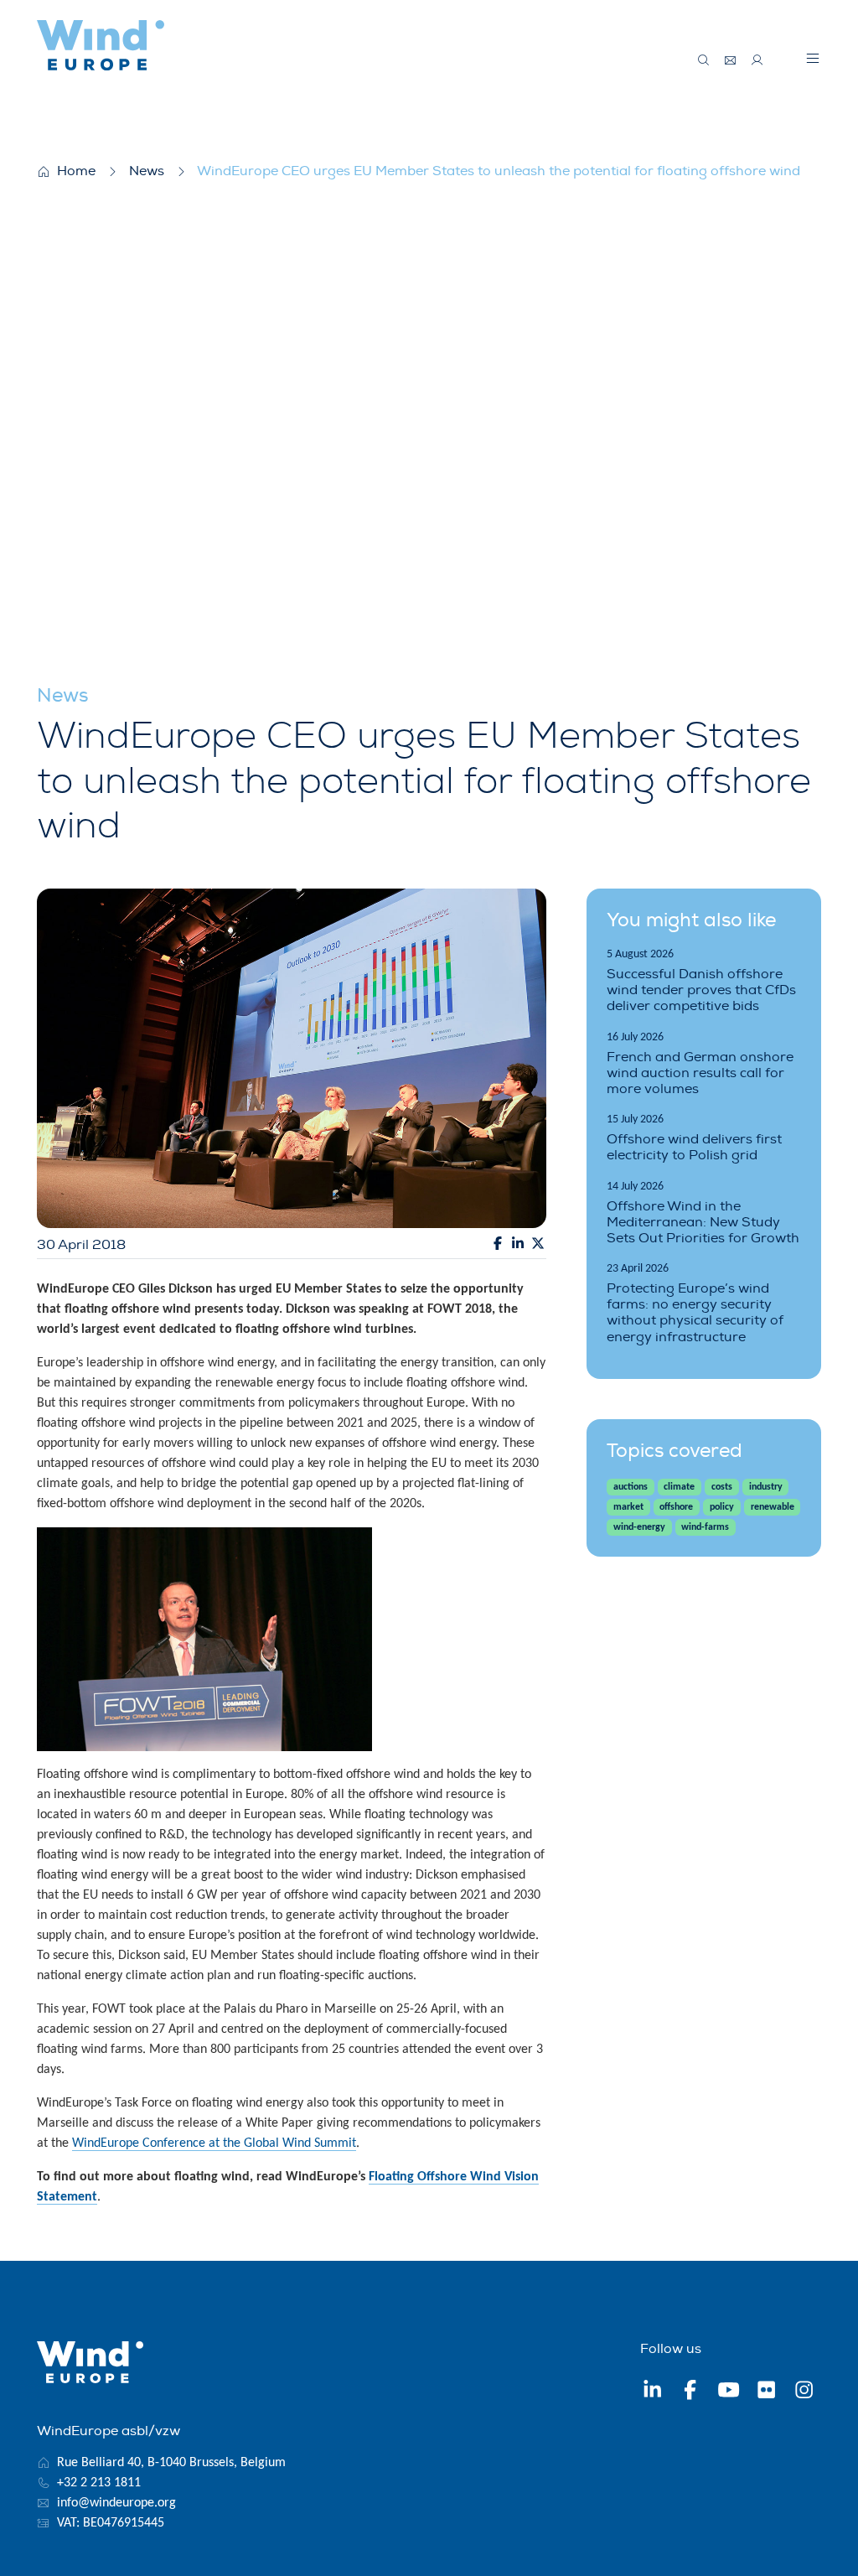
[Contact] (731, 60)
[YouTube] (729, 2392)
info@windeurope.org (116, 2503)
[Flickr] (766, 2392)
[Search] (704, 60)
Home (76, 171)
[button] (813, 58)
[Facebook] (690, 2392)
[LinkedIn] (652, 2392)
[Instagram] (804, 2392)
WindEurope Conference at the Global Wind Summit (214, 2143)
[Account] (757, 60)
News (147, 171)
